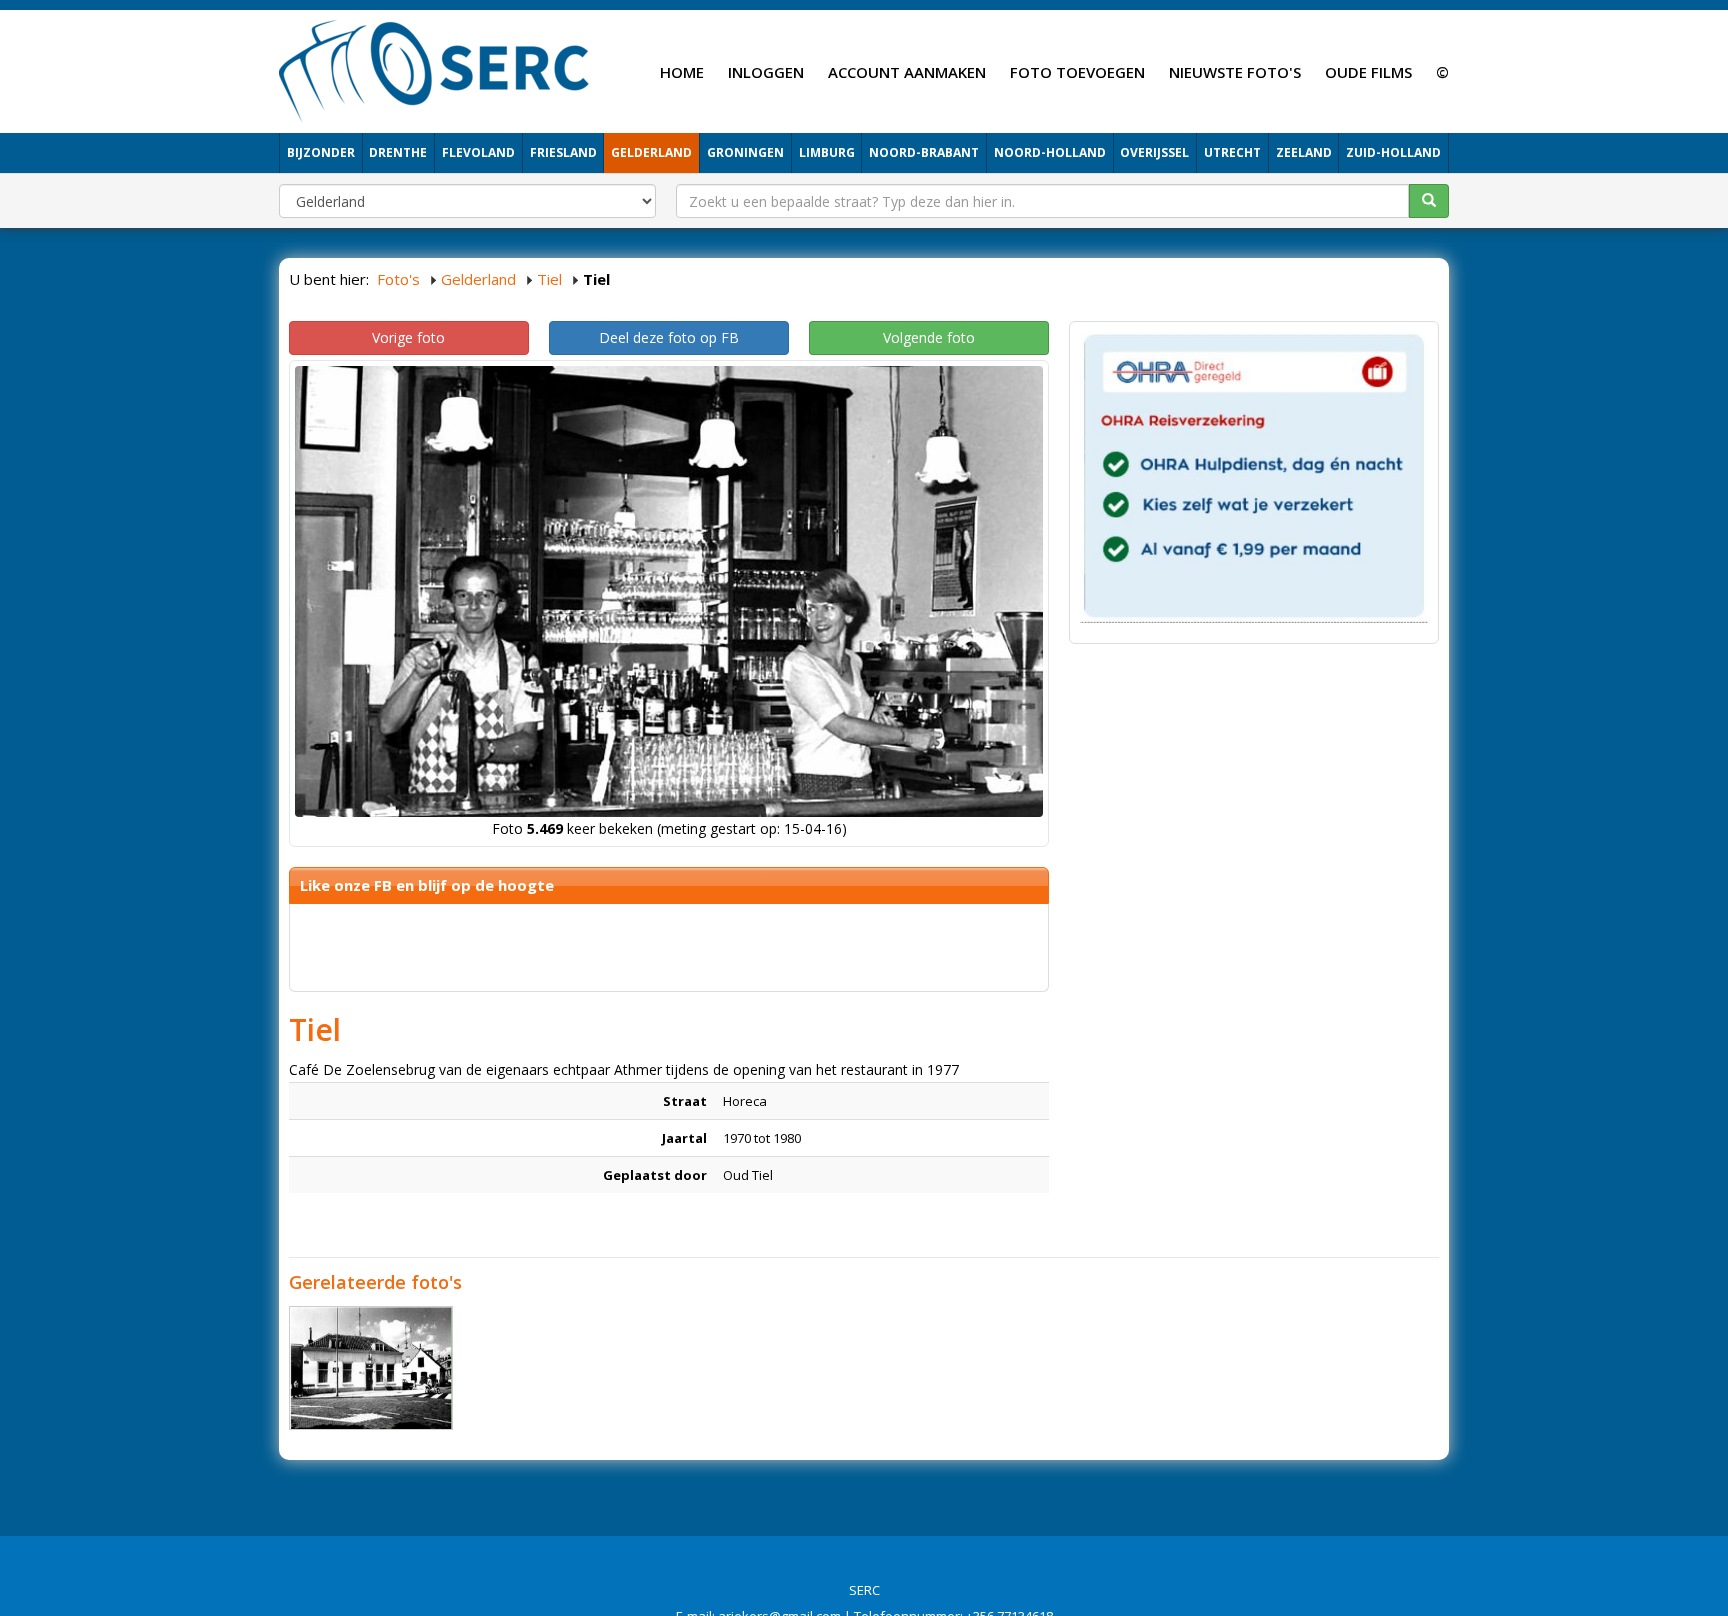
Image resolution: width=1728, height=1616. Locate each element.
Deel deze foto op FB (669, 337)
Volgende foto (929, 337)
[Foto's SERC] (434, 69)
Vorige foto (408, 337)
